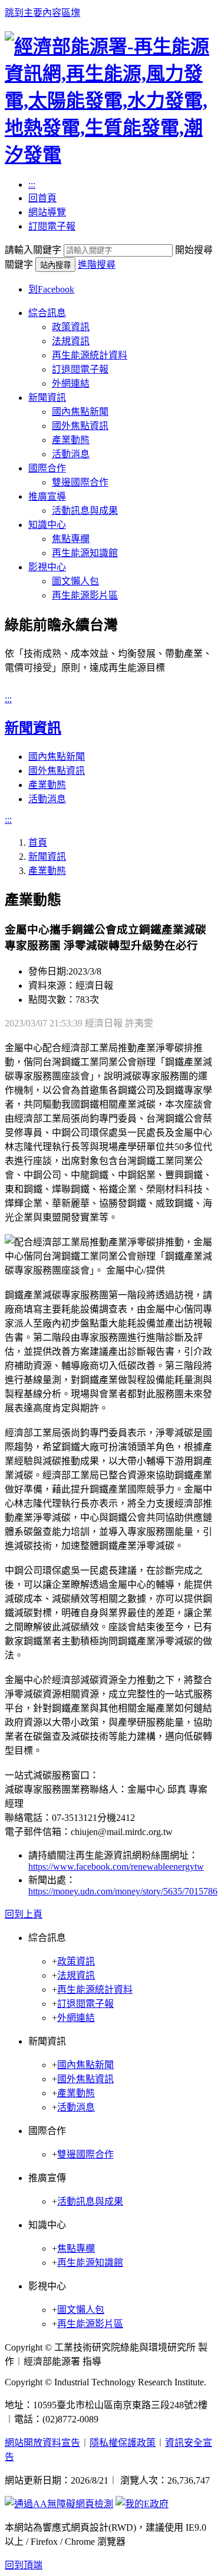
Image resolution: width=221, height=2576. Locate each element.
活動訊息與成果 (85, 511)
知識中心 (47, 525)
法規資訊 (71, 341)
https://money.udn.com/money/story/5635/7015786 (123, 1891)
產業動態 (71, 440)
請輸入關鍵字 (33, 250)
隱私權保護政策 (123, 2443)
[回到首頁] (111, 155)
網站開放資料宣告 (42, 2443)
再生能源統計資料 (90, 355)
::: (32, 185)
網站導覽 (47, 212)
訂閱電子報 (52, 226)
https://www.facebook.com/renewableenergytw (116, 1867)
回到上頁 (24, 1914)
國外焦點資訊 (80, 426)
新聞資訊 (47, 398)
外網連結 (71, 383)
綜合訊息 (47, 313)
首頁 (38, 842)
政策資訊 (71, 327)
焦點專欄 (71, 539)
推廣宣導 (47, 496)
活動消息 (71, 454)
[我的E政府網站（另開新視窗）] (142, 2504)
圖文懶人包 (75, 581)
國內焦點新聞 (80, 412)
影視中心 (47, 567)
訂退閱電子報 (80, 369)
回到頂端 (24, 2565)
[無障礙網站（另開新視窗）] (59, 2504)
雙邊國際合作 (80, 482)
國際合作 (47, 468)
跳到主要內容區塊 (42, 13)
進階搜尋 (97, 265)
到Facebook (51, 289)
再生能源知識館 (85, 553)
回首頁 (42, 198)
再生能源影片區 (85, 595)
